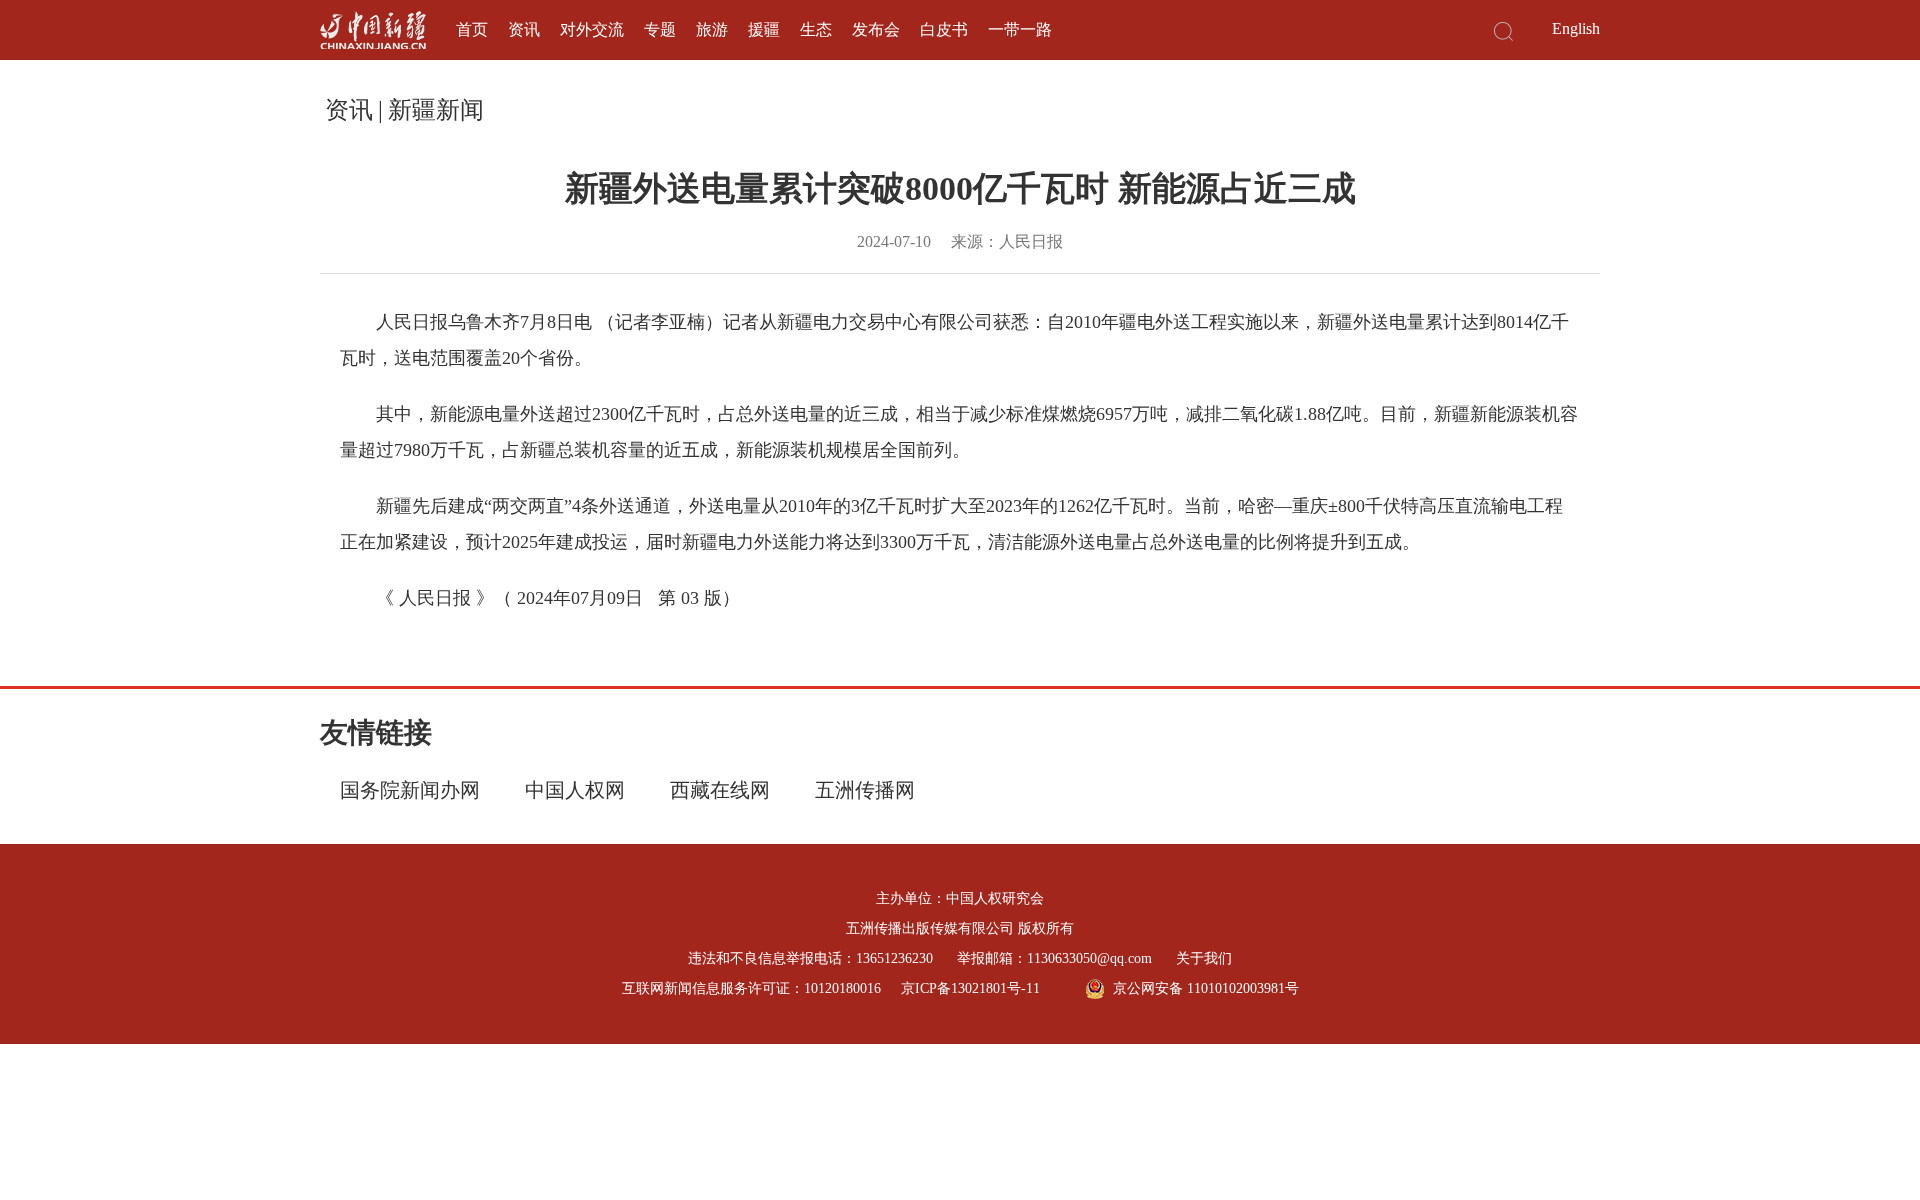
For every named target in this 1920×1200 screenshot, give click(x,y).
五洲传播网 (865, 790)
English (1576, 28)
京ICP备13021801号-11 (970, 988)
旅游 (712, 29)
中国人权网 (575, 790)
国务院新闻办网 (410, 790)
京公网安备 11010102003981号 (1206, 988)
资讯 (524, 29)
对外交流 (592, 29)
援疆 (764, 29)
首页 (472, 29)
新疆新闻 (436, 110)
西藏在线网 (720, 790)
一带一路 (1020, 29)
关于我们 (1204, 958)
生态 (816, 29)
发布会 (876, 29)
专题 (660, 29)
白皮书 (944, 29)
